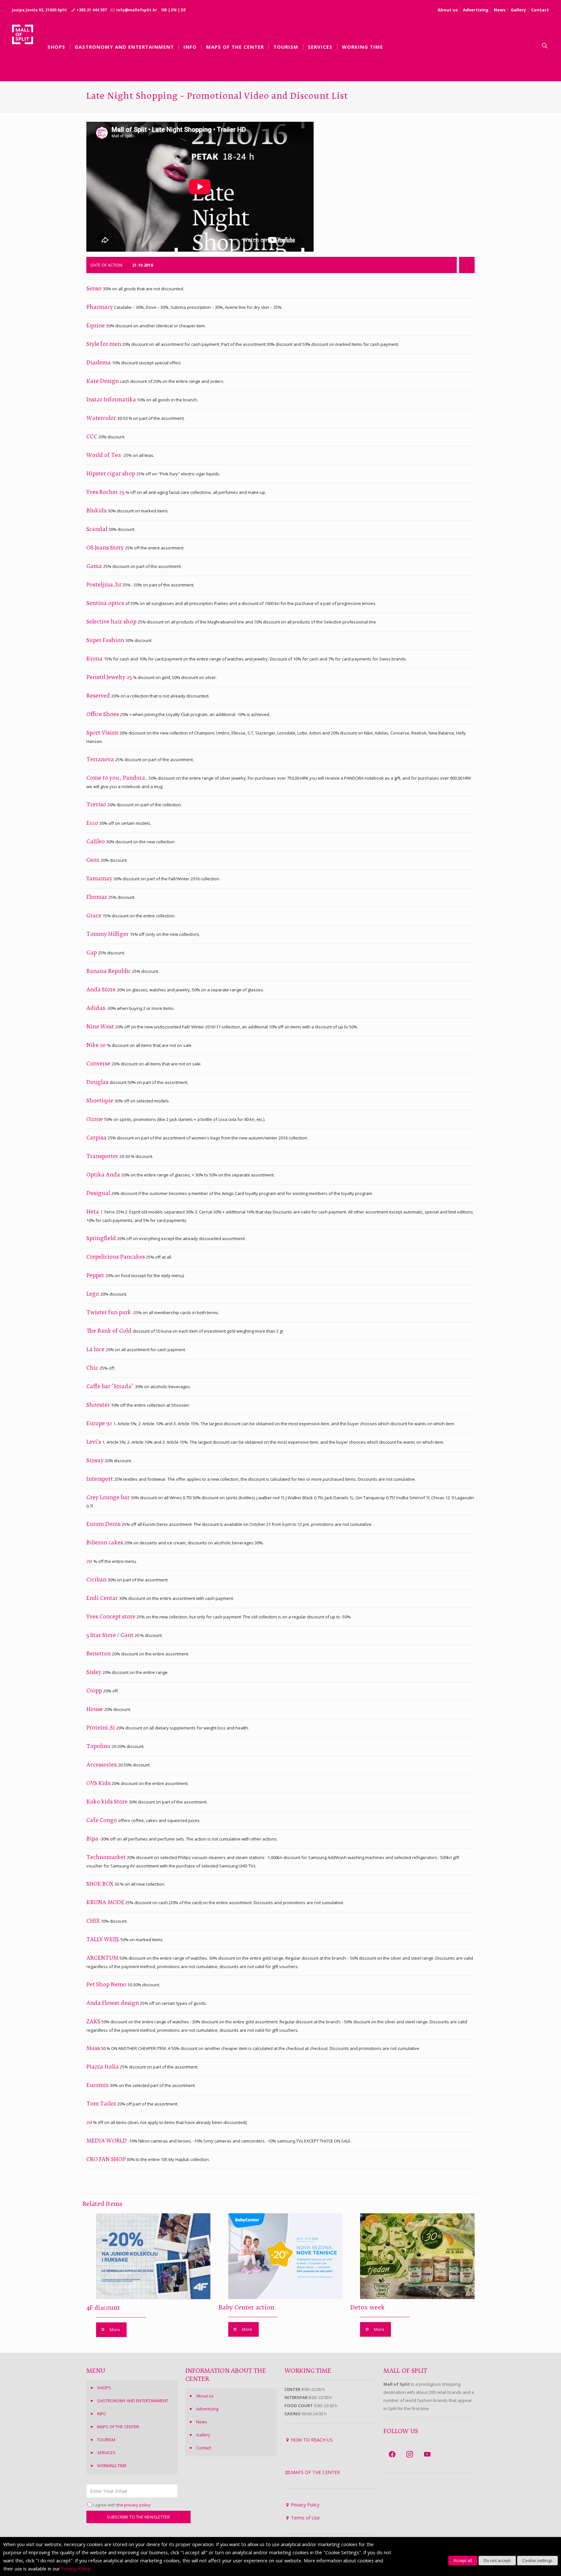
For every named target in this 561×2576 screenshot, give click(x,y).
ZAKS (93, 2022)
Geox (93, 861)
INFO (102, 2414)
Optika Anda (104, 1175)
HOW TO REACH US (312, 2440)
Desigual (99, 1194)
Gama (95, 567)
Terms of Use (305, 2518)
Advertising (476, 10)
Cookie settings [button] (537, 2560)
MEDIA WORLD (107, 2141)
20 (90, 1562)
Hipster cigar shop (111, 474)
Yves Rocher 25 (106, 493)
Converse (99, 1064)
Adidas (96, 1009)
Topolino (99, 1747)
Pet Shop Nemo (106, 1985)
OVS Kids (99, 1784)
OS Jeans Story (106, 548)
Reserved (99, 696)
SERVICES (106, 2453)
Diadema (99, 363)
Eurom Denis (104, 1525)
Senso (95, 289)
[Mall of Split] (23, 46)
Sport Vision (102, 733)
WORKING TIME (112, 2466)
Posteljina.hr (104, 585)
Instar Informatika (111, 400)
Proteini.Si (101, 1728)
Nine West (101, 1027)
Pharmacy (100, 308)
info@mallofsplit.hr (137, 10)
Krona (95, 659)
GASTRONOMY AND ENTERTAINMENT (133, 2401)
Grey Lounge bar (109, 1498)
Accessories (102, 1765)
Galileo (96, 842)
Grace (94, 916)
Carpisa (97, 1138)
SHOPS (104, 2388)
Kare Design (103, 382)
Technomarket (107, 1858)
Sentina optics (106, 604)
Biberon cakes (105, 1543)
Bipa (93, 1839)
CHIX (93, 1921)
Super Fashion (106, 641)
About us (448, 10)
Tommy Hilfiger (108, 935)
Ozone (95, 1120)
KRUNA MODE (105, 1903)
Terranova (101, 760)
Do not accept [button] (497, 2560)
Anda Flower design (113, 2004)
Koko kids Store (108, 1802)
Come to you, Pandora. (118, 778)
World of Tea (104, 456)
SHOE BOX (100, 1884)
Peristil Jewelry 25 (110, 678)
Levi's (94, 1442)
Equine (96, 326)
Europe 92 (100, 1424)
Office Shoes (103, 715)
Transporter (103, 1157)
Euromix (98, 2086)
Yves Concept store (112, 1617)
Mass (93, 2049)
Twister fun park (109, 1313)
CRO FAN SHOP (106, 2160)
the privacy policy (134, 2505)
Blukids (97, 511)
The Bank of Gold (110, 1331)
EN (174, 10)
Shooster (99, 1405)
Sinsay (96, 1461)
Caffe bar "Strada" (111, 1387)
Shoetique (100, 1101)
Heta (93, 1212)
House (95, 1710)
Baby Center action (246, 2308)
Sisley (94, 1673)
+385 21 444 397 (92, 10)
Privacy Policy (305, 2505)
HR (164, 10)
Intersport (100, 1479)
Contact (540, 10)
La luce (96, 1350)
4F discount (103, 2308)
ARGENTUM (102, 1958)
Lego (93, 1294)
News (500, 10)
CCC (92, 437)
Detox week (368, 2308)
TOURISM (106, 2440)
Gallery (518, 10)
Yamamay (100, 879)
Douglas (98, 1083)
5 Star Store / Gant (111, 1636)
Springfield (102, 1239)
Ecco (93, 823)
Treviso (97, 805)
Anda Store (102, 990)
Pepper (96, 1276)
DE (183, 10)
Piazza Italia (103, 2067)
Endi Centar (103, 1599)
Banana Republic (109, 972)
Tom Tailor (101, 2104)
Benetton (99, 1654)
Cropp (95, 1691)
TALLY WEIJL (103, 1940)
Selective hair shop (112, 622)
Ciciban (97, 1580)
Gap (92, 953)
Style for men (104, 345)
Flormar (97, 898)
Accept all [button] (463, 2560)
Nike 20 (97, 1046)
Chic (93, 1368)
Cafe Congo (102, 1821)
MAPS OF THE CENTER (118, 2427)
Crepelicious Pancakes (116, 1257)
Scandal (97, 530)
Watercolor (102, 419)
